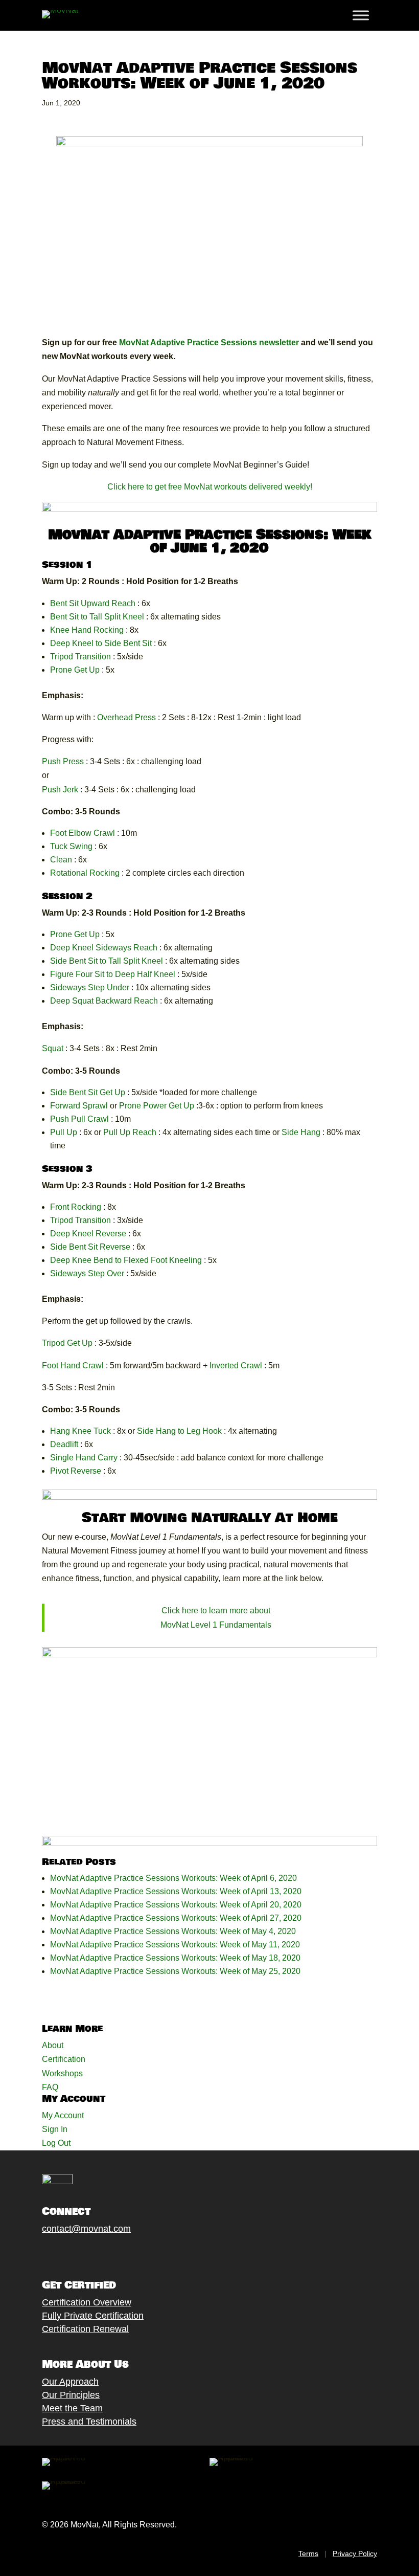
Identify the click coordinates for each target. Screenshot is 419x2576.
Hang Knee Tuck (80, 1431)
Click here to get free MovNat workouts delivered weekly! (210, 487)
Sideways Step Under (90, 987)
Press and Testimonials (89, 2422)
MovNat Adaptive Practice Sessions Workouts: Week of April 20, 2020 (176, 1905)
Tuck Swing (71, 846)
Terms (308, 2553)
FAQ (50, 2087)
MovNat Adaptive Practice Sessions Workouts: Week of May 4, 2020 (173, 1931)
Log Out (56, 2143)
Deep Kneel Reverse (88, 1234)
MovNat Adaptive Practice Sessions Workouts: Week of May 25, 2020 (175, 1971)
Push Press (63, 761)
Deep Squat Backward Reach (104, 1001)
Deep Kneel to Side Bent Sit (101, 643)
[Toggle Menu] (361, 15)
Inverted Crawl (236, 1365)
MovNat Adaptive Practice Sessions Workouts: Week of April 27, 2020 (176, 1918)
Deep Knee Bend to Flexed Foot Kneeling (126, 1260)
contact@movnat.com (86, 2229)
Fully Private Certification (93, 2316)
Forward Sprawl (79, 1106)
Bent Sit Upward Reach (93, 603)
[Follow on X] (58, 2253)
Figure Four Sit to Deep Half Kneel (113, 974)
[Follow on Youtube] (99, 2253)
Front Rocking (76, 1207)
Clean (61, 860)
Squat (54, 1048)
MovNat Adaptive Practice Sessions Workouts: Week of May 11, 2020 (175, 1945)
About (53, 2045)
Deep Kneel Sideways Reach (104, 948)
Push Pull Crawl (79, 1119)
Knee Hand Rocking (87, 630)
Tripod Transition (80, 657)
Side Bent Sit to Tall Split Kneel (107, 961)
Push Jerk (60, 790)
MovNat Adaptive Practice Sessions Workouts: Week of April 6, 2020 (173, 1878)
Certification (64, 2059)
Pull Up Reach (130, 1132)
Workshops (62, 2073)
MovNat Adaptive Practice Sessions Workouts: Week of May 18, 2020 (175, 1958)
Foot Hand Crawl (73, 1365)
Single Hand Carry (84, 1458)
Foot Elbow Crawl (83, 833)
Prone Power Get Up (157, 1106)
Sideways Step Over (87, 1273)
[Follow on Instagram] (78, 2253)
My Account (63, 2115)
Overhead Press (126, 717)
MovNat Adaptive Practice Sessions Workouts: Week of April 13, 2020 (176, 1891)
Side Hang (301, 1132)
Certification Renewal (85, 2329)
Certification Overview (87, 2302)
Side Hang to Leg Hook (179, 1431)
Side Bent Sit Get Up (88, 1092)
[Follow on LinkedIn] (119, 2253)
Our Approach (70, 2382)
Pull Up (64, 1132)
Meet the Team (72, 2408)
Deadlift (64, 1444)
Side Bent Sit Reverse (90, 1247)
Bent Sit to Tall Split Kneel (97, 617)
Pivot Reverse (76, 1471)
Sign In (55, 2129)
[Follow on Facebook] (37, 2253)
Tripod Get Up (67, 1343)
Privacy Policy (355, 2553)
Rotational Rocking (85, 873)
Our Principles (71, 2395)
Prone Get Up (75, 670)
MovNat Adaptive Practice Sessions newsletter (209, 342)
